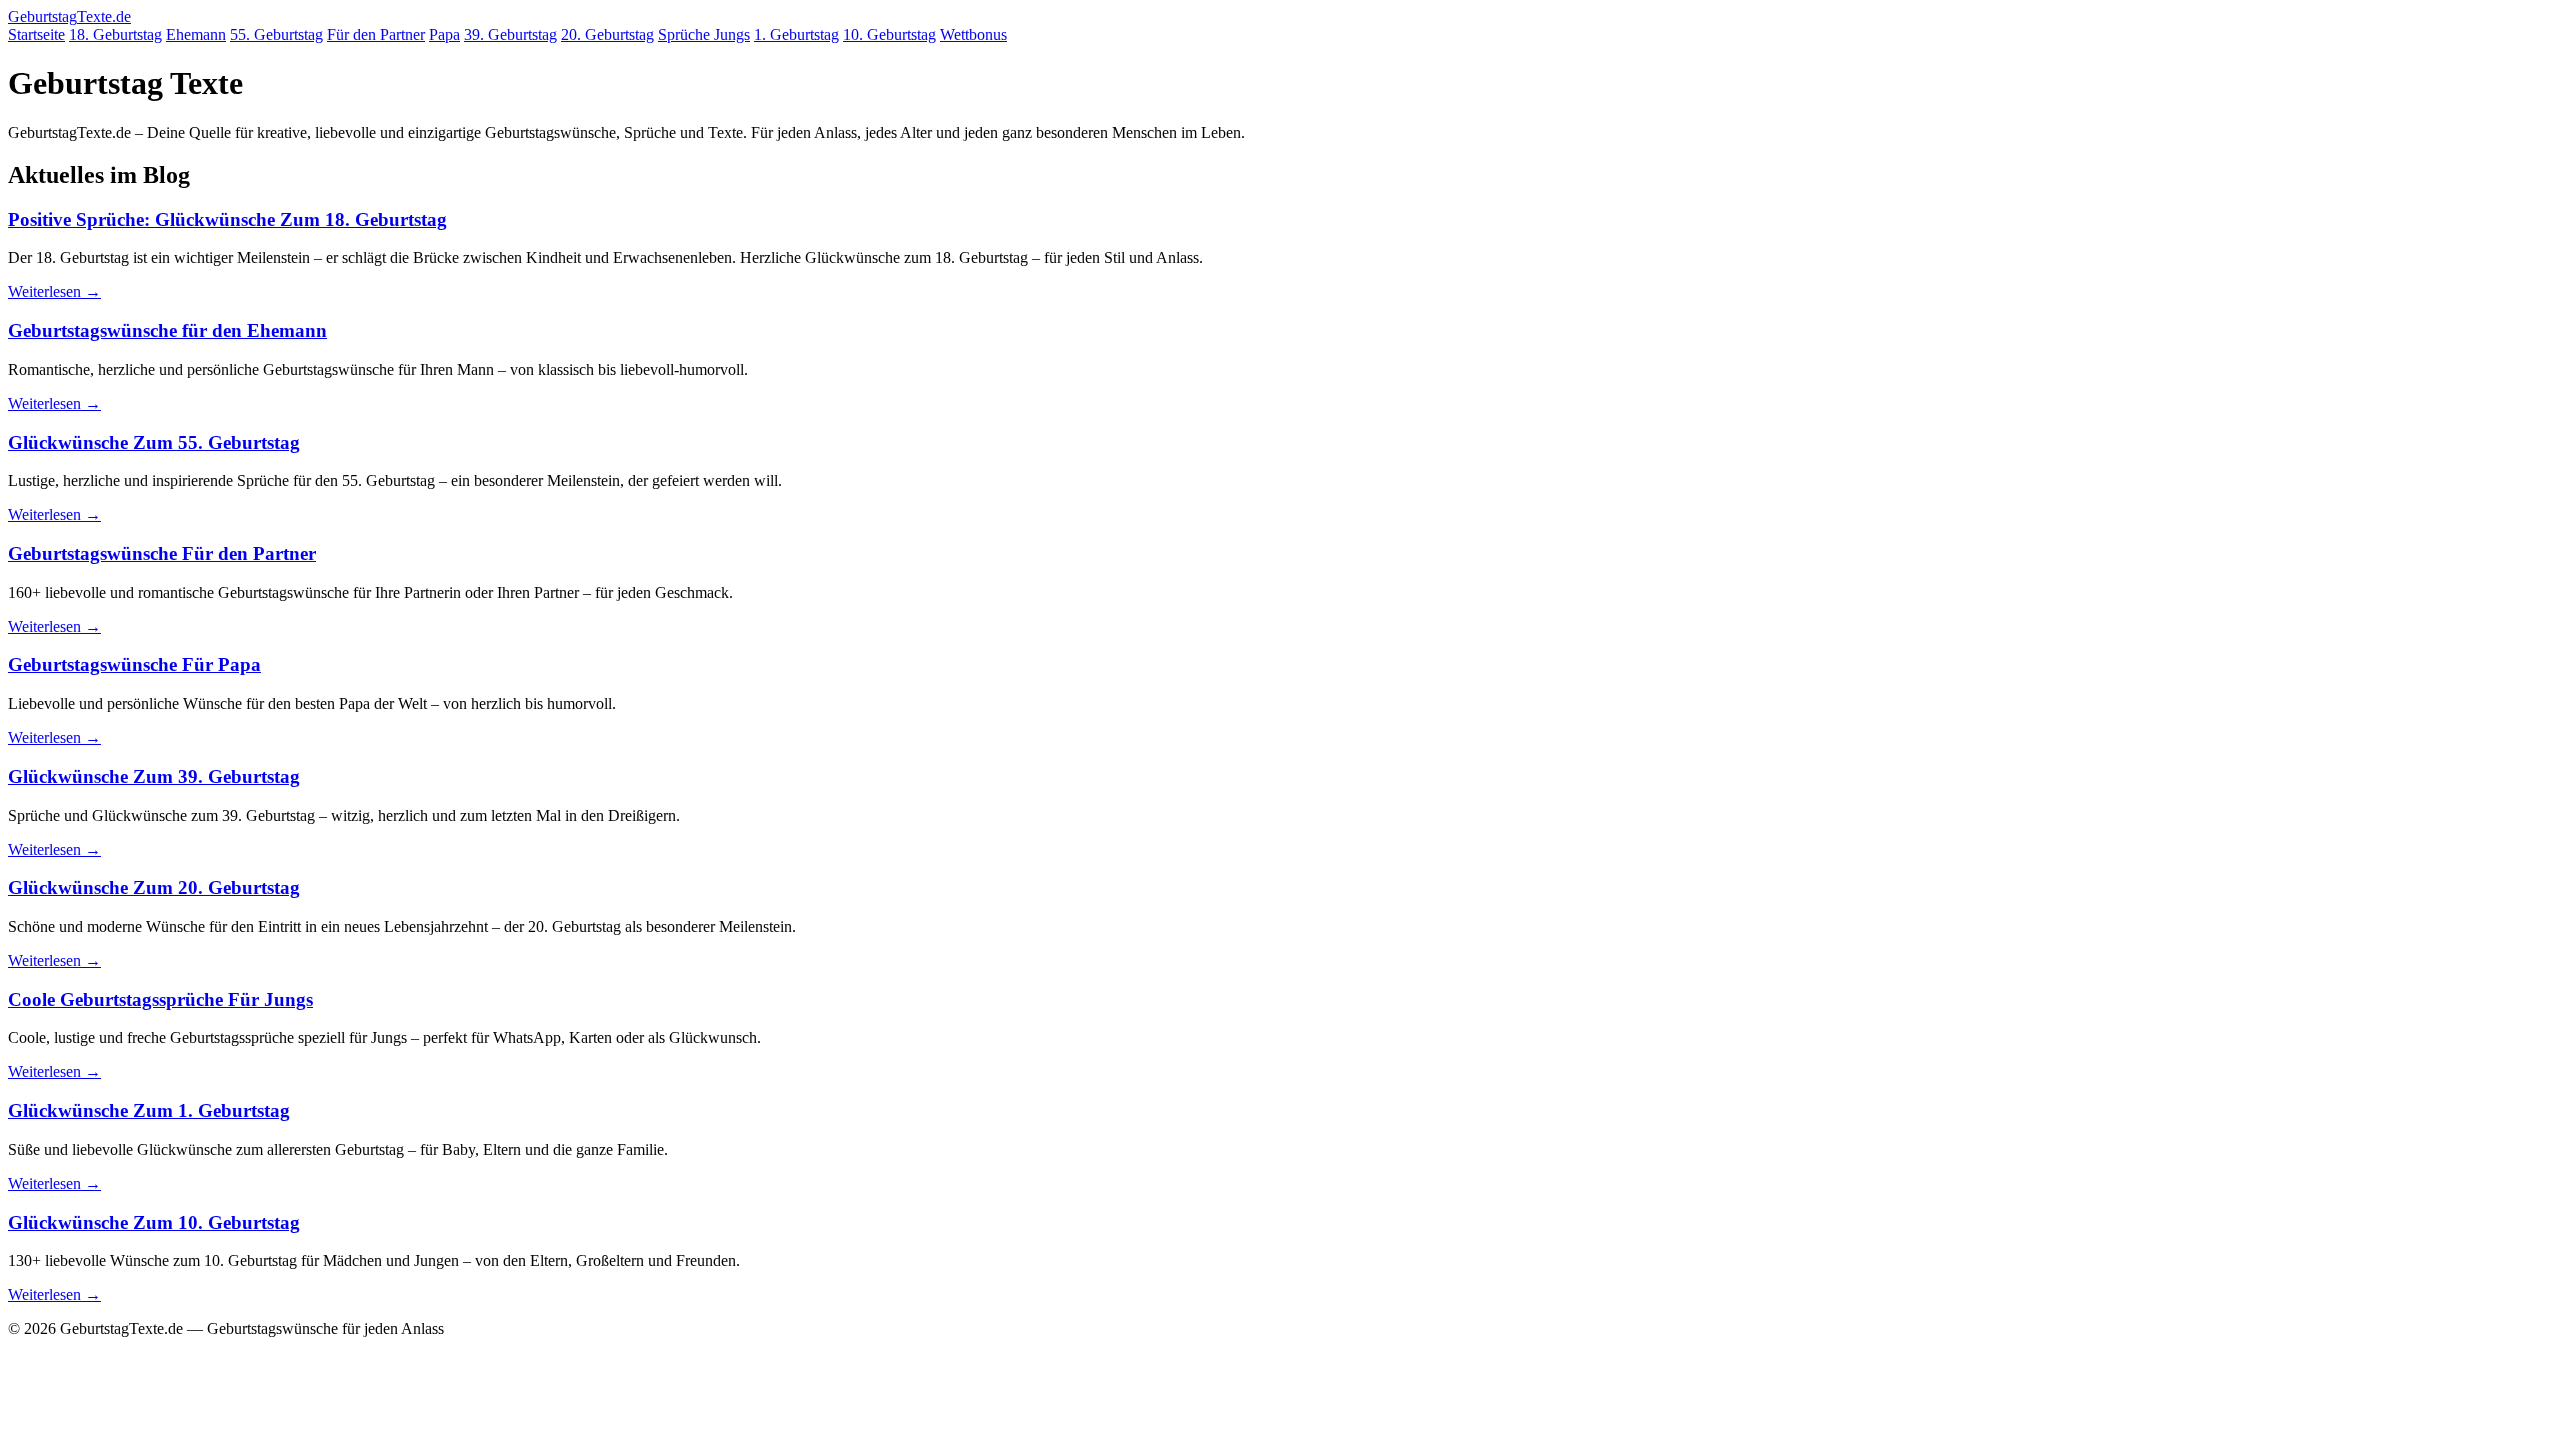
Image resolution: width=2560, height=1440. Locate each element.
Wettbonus (973, 34)
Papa (444, 34)
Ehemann (196, 34)
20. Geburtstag (607, 34)
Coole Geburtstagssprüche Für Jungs (160, 999)
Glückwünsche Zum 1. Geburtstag (149, 1110)
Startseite (36, 34)
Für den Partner (376, 34)
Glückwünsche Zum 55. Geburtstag (154, 442)
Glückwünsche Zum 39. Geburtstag (154, 776)
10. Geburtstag (889, 34)
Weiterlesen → (54, 291)
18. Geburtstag (115, 34)
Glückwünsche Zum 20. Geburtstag (154, 887)
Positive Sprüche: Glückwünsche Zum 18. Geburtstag (227, 219)
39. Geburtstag (510, 34)
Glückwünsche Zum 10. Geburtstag (154, 1222)
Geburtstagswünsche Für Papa (134, 664)
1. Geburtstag (796, 34)
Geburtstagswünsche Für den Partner (162, 553)
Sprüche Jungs (704, 34)
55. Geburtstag (276, 34)
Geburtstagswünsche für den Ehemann (167, 330)
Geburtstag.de (69, 16)
